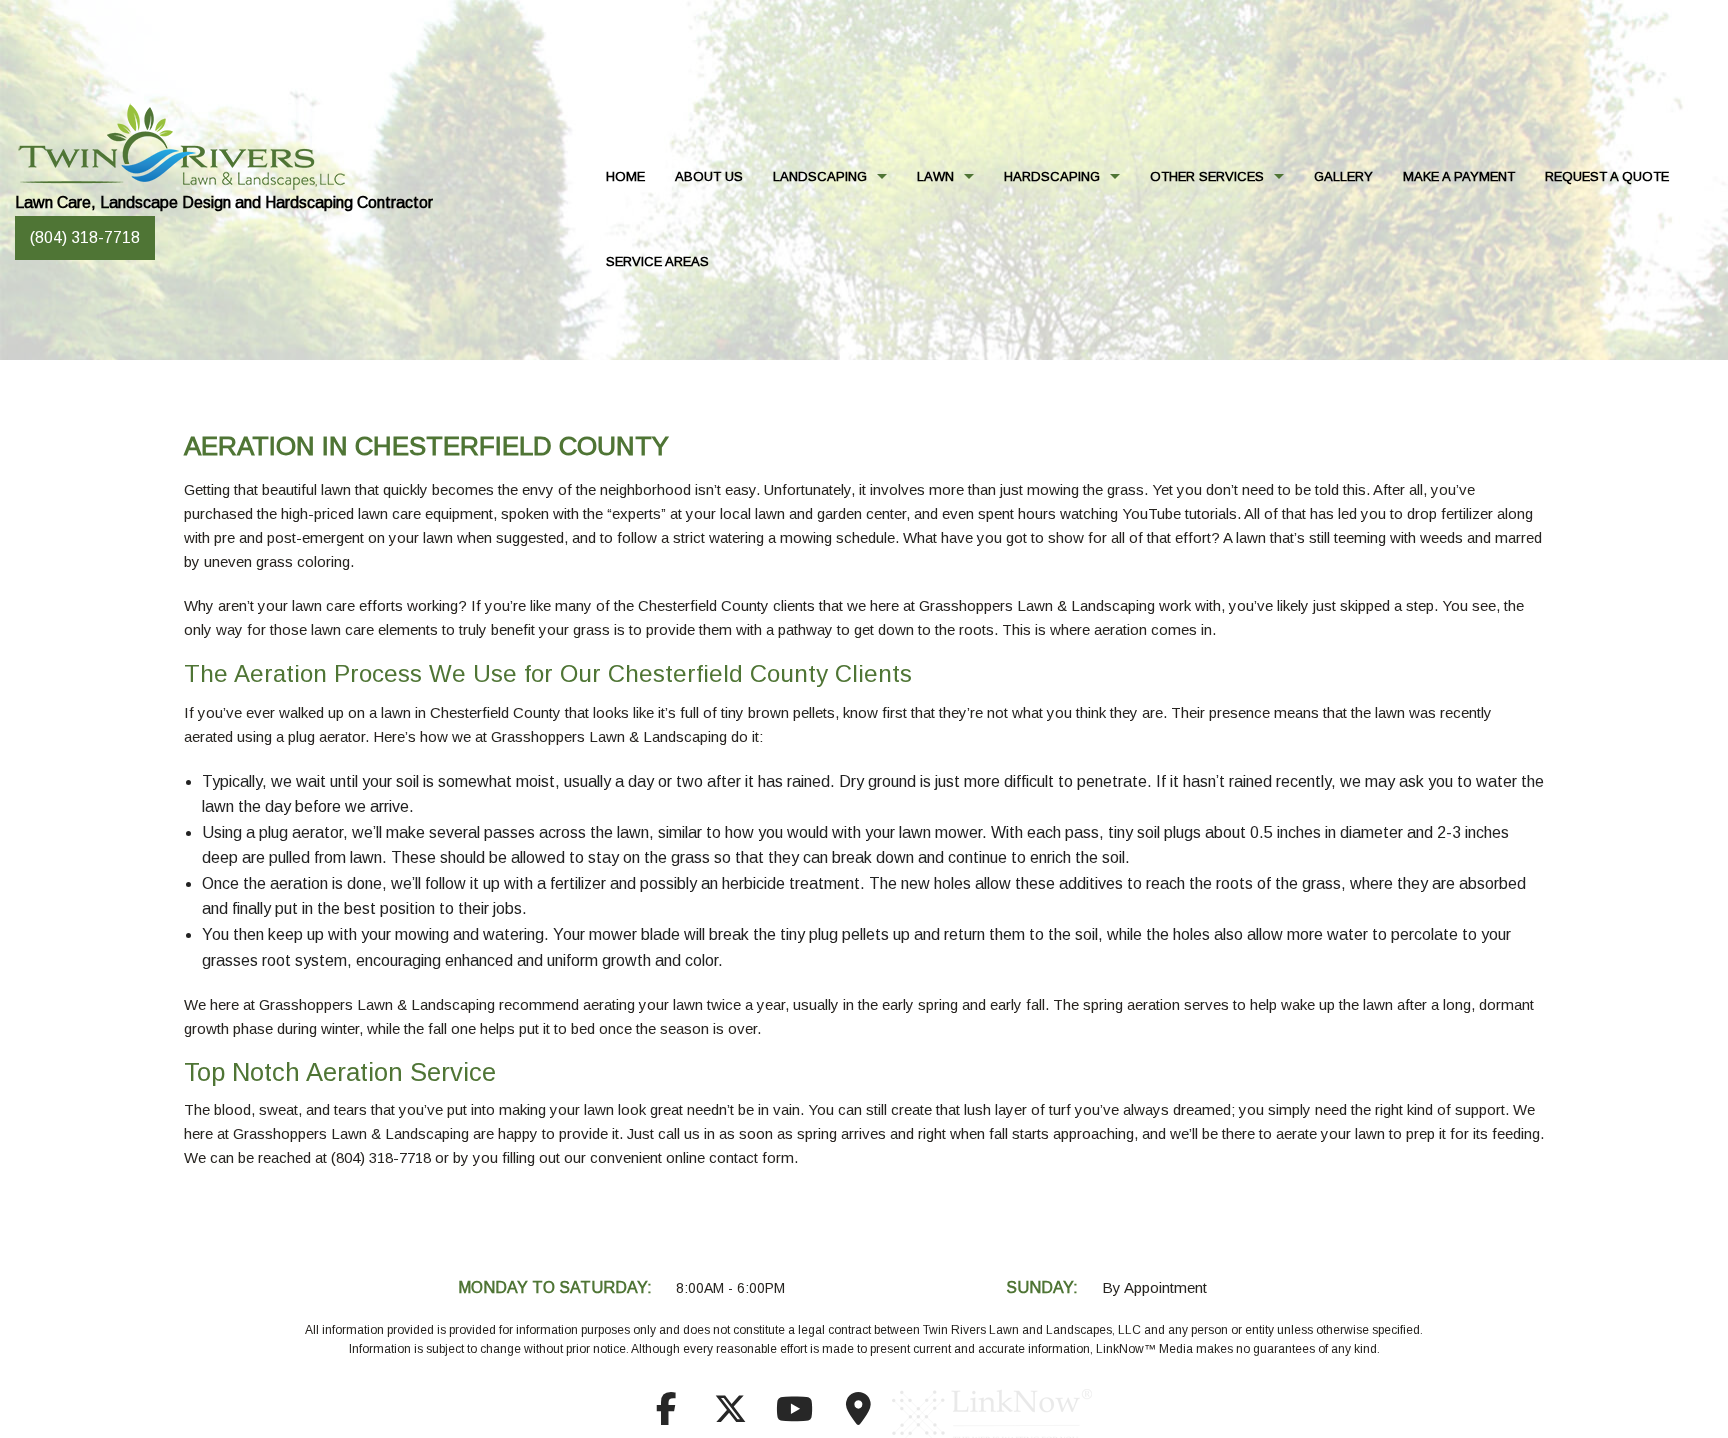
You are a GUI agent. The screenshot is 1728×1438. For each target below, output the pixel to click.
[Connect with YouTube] (794, 1415)
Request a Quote (1607, 176)
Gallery (1343, 176)
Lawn (935, 176)
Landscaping (820, 176)
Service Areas (657, 261)
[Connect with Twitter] (730, 1415)
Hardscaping (1052, 176)
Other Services (1207, 176)
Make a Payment (1459, 176)
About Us (709, 176)
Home (625, 176)
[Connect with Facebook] (666, 1415)
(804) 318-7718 (85, 237)
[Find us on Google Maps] (858, 1415)
